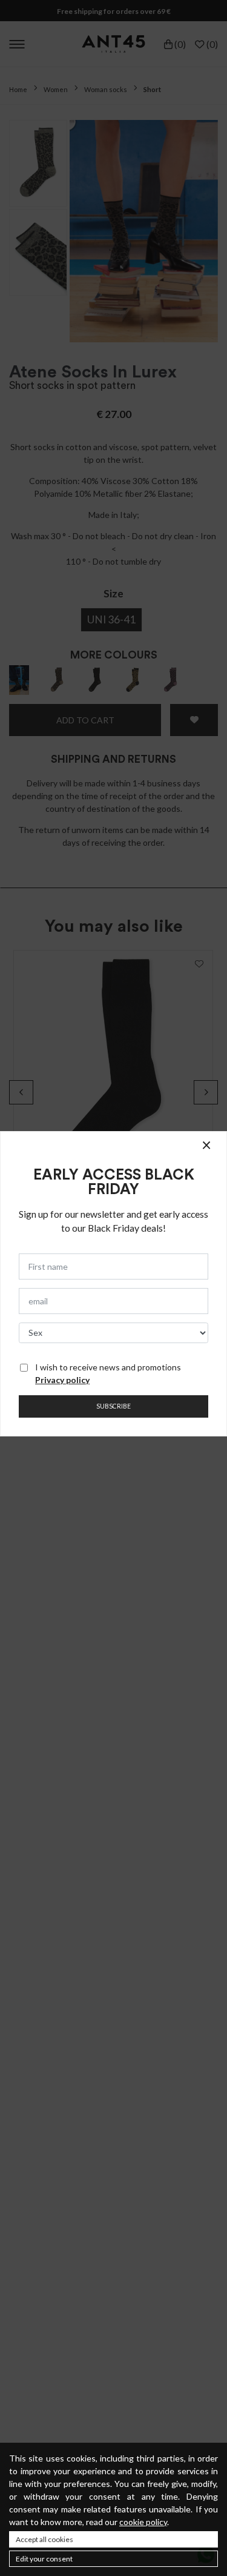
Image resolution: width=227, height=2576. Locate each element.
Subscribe (113, 1406)
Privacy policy (62, 1380)
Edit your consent (44, 2559)
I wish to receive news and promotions (108, 1373)
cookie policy (143, 2522)
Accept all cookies (44, 2539)
